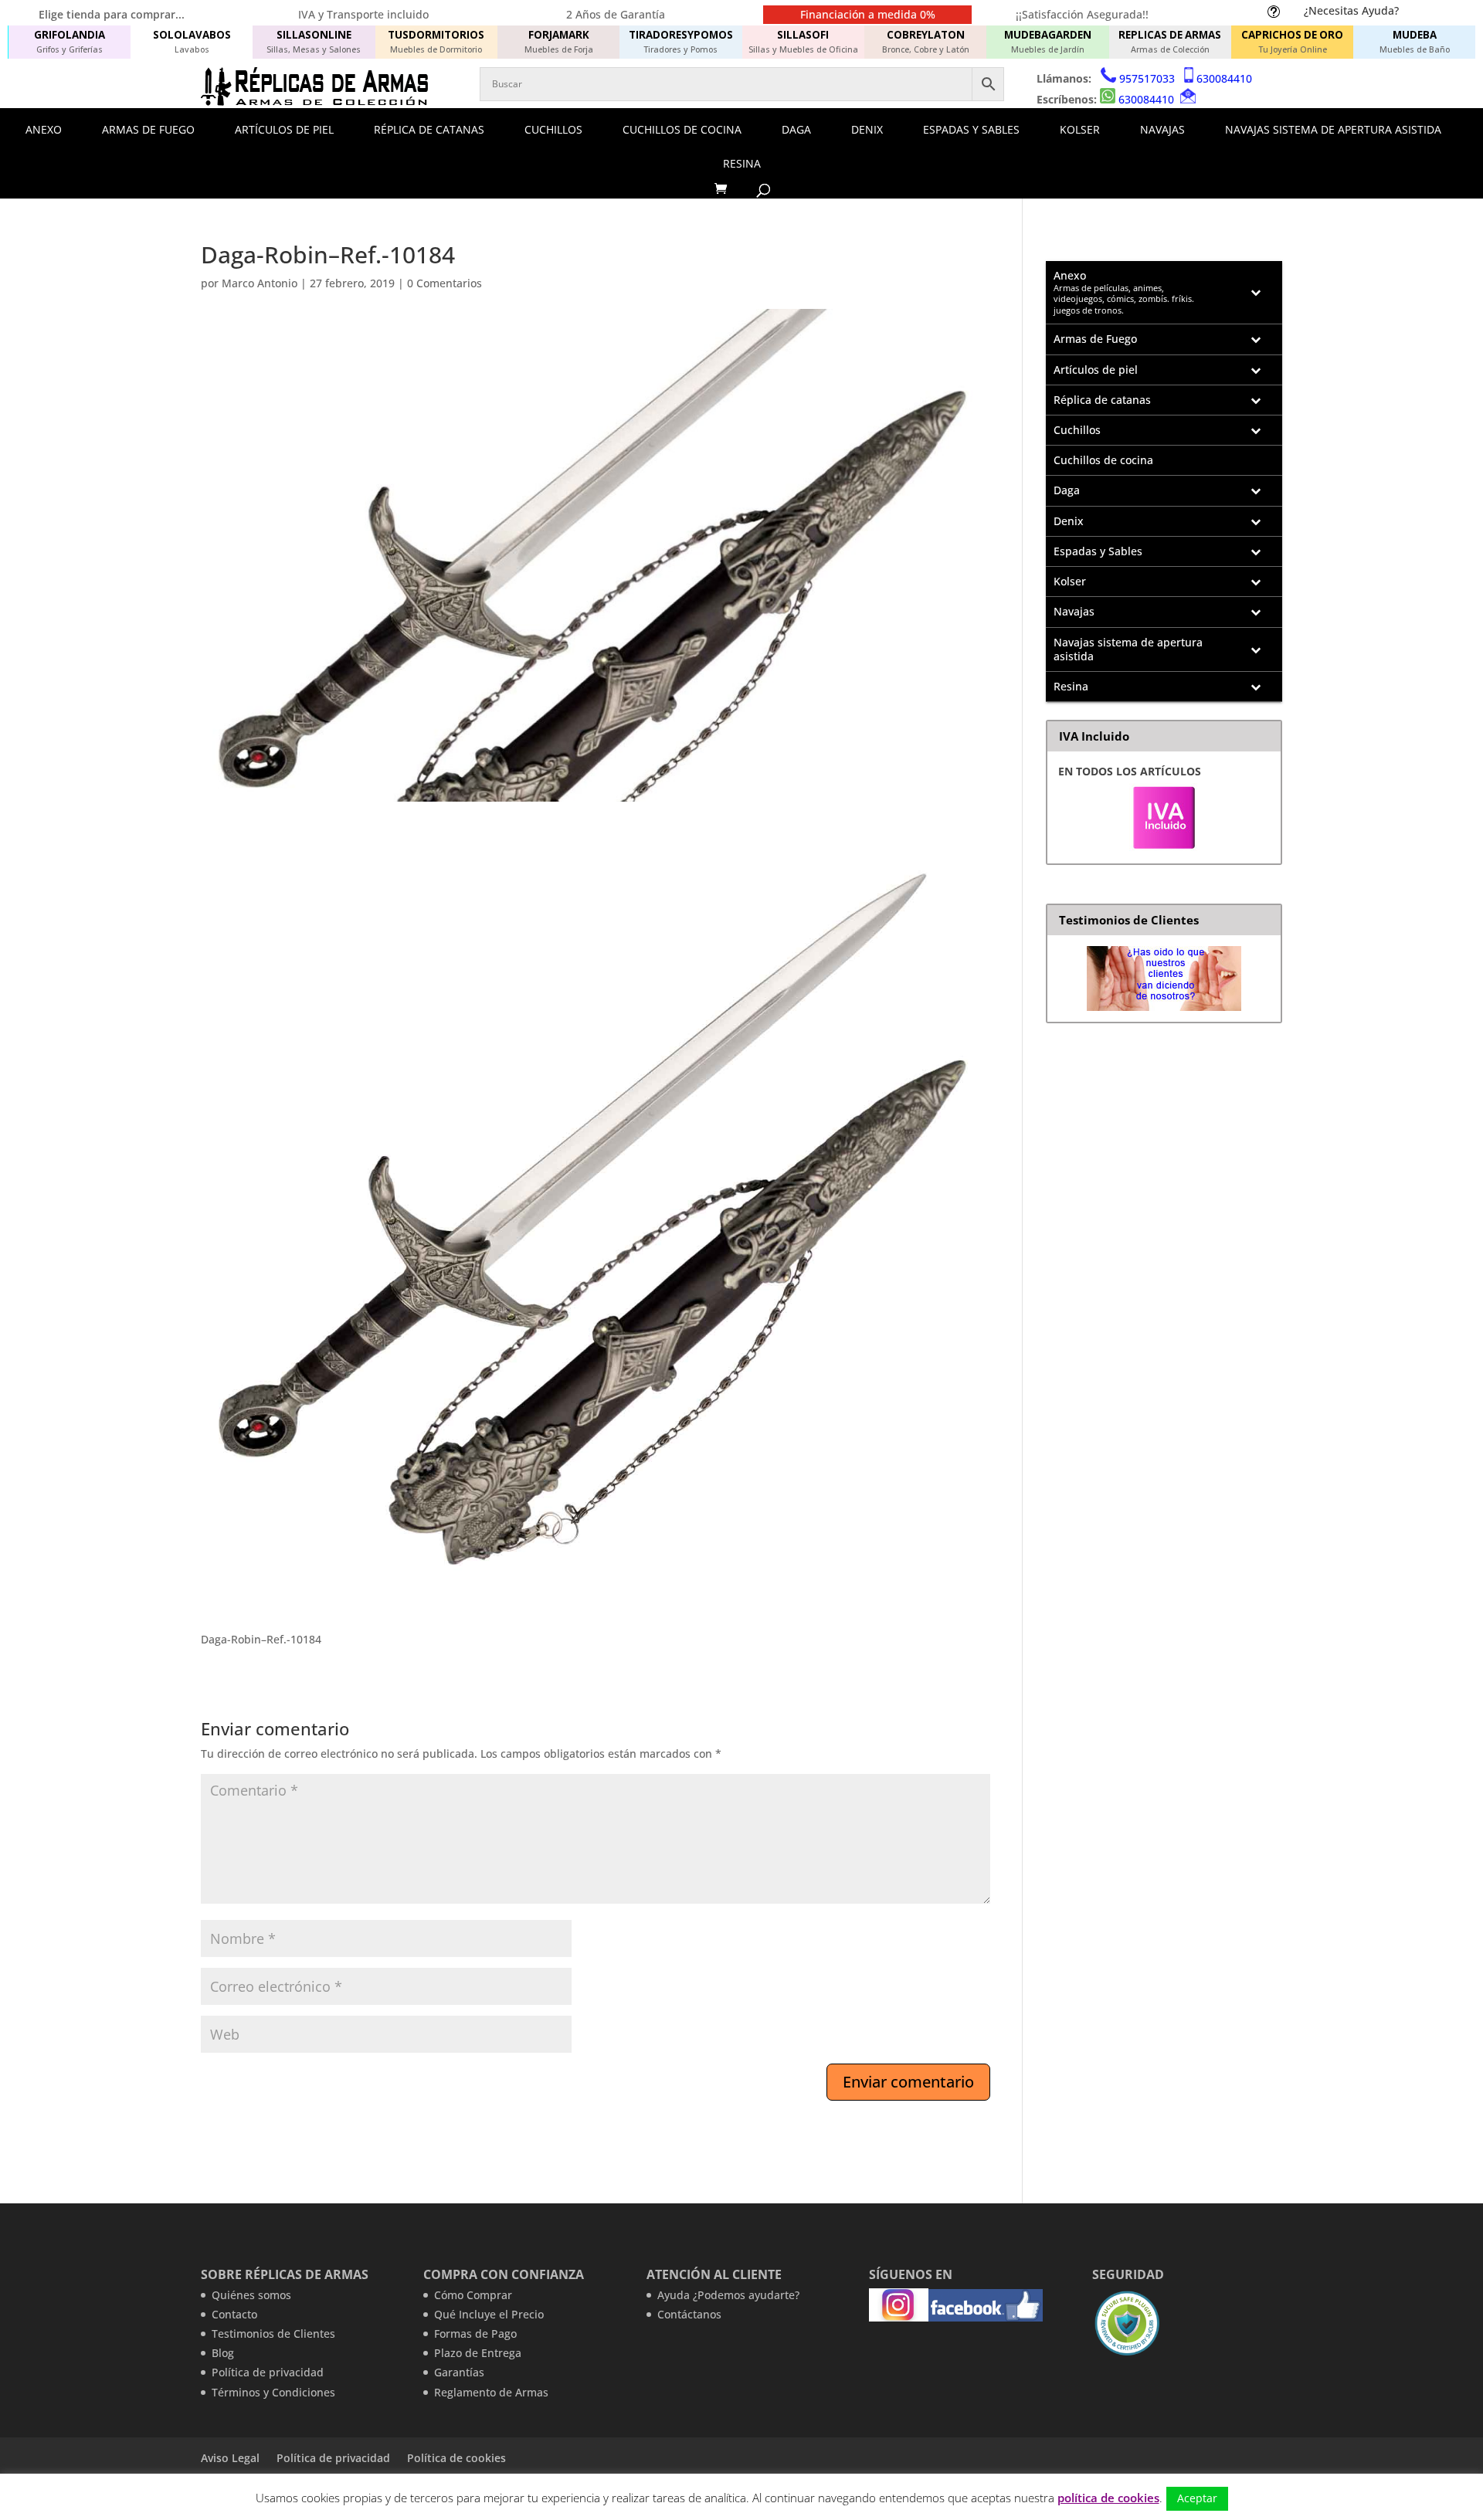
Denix (867, 129)
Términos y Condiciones (273, 2392)
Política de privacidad (268, 2372)
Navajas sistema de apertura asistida (1333, 129)
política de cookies (1108, 2498)
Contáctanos (689, 2314)
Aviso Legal (230, 2458)
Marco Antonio (260, 283)
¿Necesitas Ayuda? (1351, 10)
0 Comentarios (445, 283)
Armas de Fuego (148, 129)
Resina (742, 163)
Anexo (44, 129)
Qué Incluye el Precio (489, 2314)
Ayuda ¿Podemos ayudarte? (728, 2295)
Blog (223, 2353)
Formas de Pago (475, 2333)
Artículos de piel (284, 129)
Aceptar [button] (1197, 2498)
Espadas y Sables (971, 129)
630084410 (1224, 78)
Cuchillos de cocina (682, 129)
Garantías (459, 2372)
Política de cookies (456, 2458)
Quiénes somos (251, 2295)
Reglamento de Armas (491, 2392)
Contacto (234, 2314)
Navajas (1162, 129)
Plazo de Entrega (478, 2353)
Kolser (1080, 129)
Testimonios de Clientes (273, 2333)
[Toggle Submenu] (1255, 293)
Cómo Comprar (473, 2295)
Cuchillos (553, 129)
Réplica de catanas (429, 129)
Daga (796, 129)
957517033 (1147, 78)
